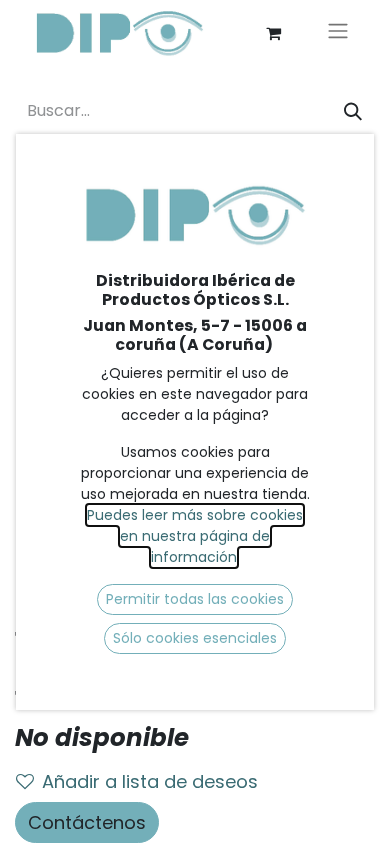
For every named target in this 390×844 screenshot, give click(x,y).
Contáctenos (87, 822)
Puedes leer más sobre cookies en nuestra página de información (195, 536)
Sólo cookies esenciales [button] (195, 638)
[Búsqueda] (353, 111)
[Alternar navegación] (338, 33)
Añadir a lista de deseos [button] (150, 781)
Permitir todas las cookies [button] (195, 599)
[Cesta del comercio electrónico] (273, 33)
